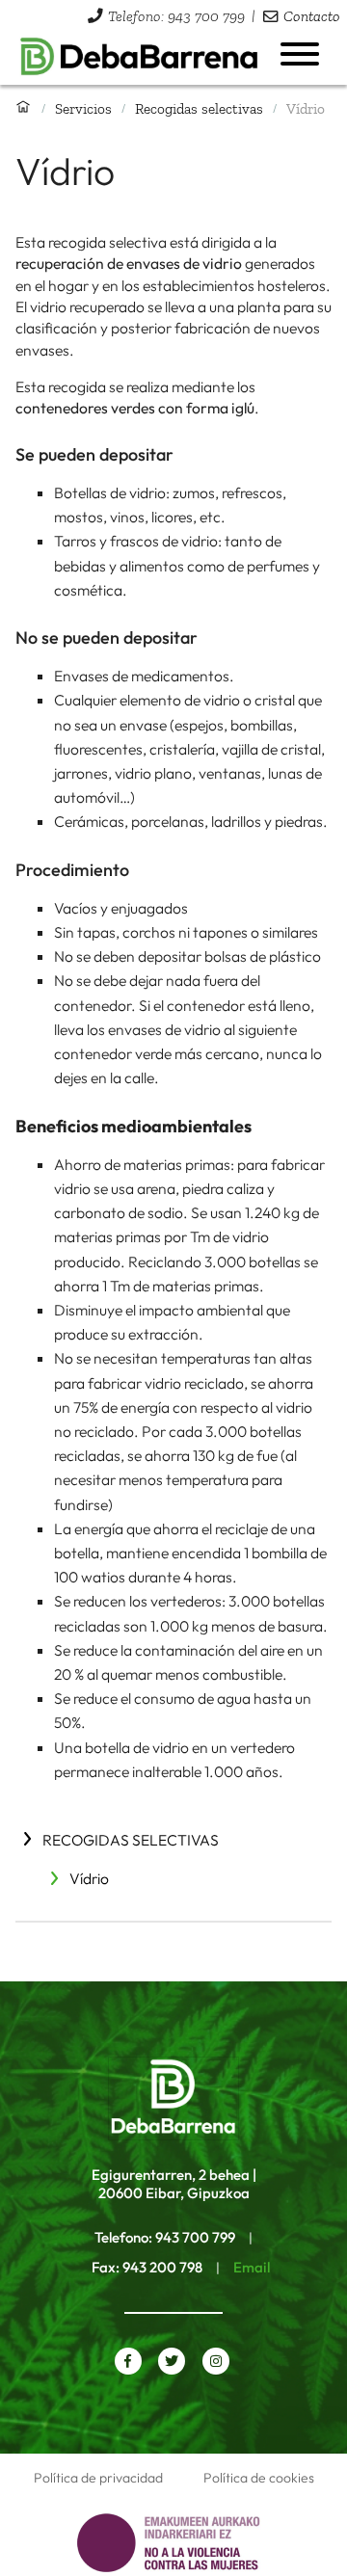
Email (252, 2267)
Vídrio (89, 1878)
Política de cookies (259, 2478)
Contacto (312, 16)
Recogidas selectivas (199, 108)
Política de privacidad (98, 2478)
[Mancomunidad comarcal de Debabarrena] (140, 57)
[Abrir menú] (300, 54)
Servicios (83, 108)
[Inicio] (23, 108)
